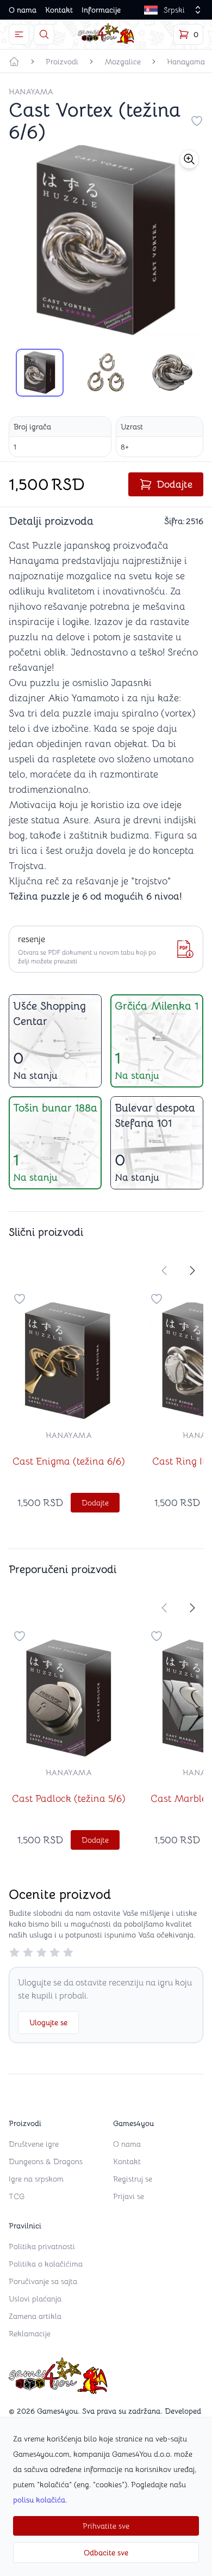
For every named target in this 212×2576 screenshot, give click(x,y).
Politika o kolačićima (46, 2264)
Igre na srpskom (36, 2179)
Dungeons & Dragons (46, 2161)
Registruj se (133, 2179)
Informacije (101, 10)
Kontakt (59, 10)
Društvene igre (34, 2144)
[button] (189, 159)
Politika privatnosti (42, 2246)
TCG (17, 2196)
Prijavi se (129, 2196)
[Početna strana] (14, 62)
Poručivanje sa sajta (43, 2281)
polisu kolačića (39, 2500)
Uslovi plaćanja (35, 2299)
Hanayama (186, 62)
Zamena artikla (35, 2316)
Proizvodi (62, 62)
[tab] (40, 373)
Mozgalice (123, 62)
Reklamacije (30, 2334)
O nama (23, 10)
